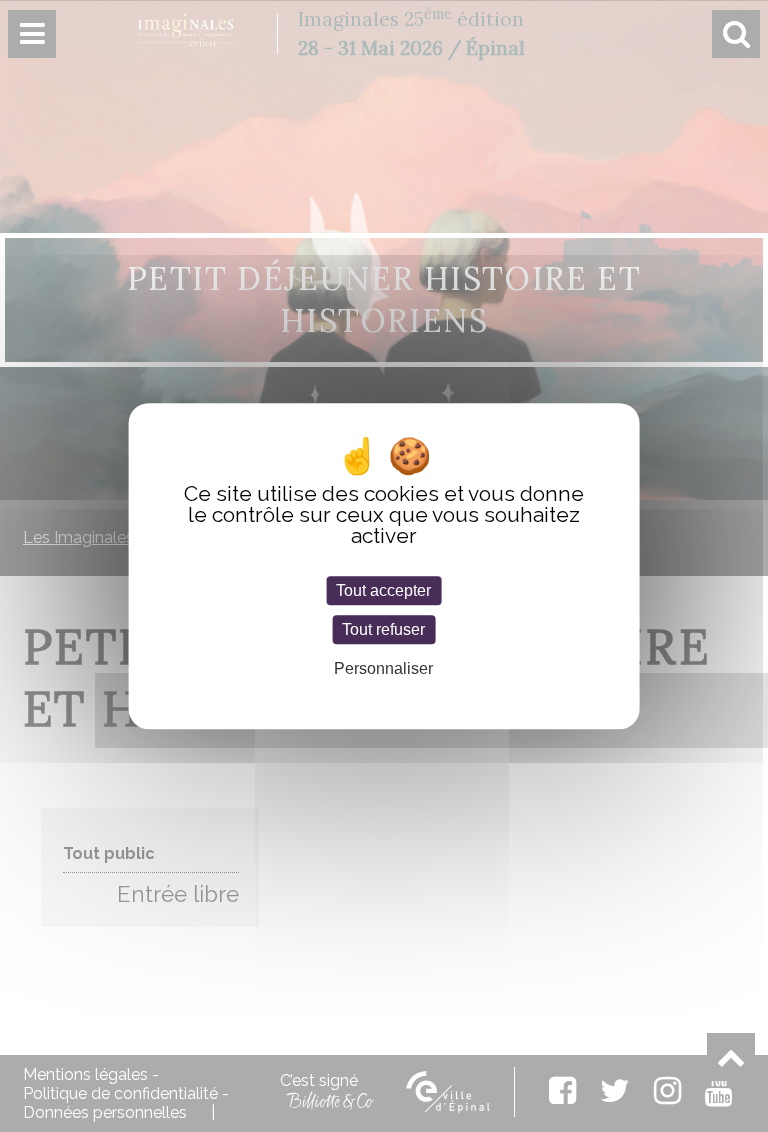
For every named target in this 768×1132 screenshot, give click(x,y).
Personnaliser (383, 669)
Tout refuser (383, 629)
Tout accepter (383, 590)
